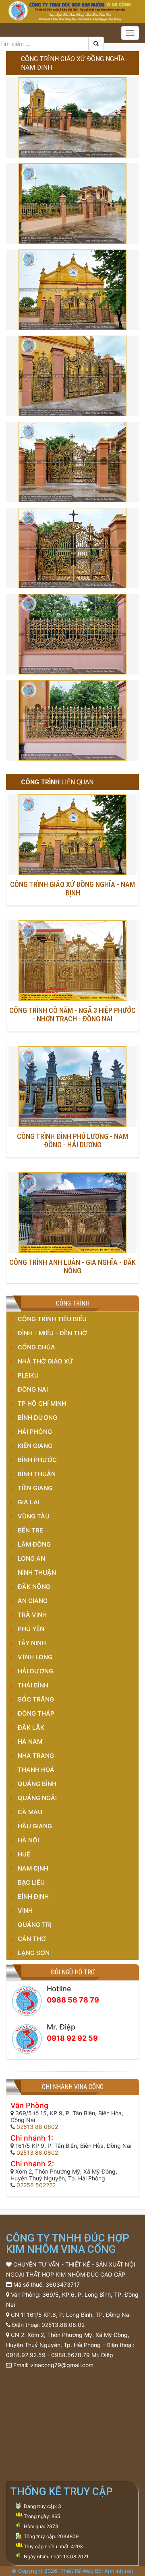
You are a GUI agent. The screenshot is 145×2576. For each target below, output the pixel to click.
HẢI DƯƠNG (35, 1671)
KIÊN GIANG (35, 1446)
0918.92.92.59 (26, 2355)
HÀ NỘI (28, 1840)
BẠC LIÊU (31, 1882)
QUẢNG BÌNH (37, 1784)
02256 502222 (36, 2185)
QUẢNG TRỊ (35, 1925)
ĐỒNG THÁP (36, 1713)
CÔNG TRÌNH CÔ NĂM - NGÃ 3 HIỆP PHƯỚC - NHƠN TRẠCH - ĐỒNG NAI (72, 1015)
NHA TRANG (36, 1756)
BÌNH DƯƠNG (37, 1418)
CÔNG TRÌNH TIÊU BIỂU (52, 1319)
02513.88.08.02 (63, 2325)
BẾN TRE (30, 1530)
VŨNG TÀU (34, 1516)
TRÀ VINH (32, 1615)
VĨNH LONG (35, 1657)
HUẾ (24, 1854)
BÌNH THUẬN (37, 1474)
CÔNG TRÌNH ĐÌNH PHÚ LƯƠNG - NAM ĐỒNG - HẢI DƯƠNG (72, 1141)
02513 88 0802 (37, 2127)
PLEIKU (28, 1375)
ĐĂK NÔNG (34, 1587)
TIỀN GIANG (35, 1488)
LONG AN (31, 1558)
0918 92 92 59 (72, 2038)
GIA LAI (29, 1502)
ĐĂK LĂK (31, 1727)
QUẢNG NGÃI (37, 1798)
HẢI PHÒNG (35, 1432)
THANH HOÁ (36, 1770)
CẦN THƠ (32, 1939)
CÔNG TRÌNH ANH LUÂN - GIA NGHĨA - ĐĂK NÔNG (72, 1266)
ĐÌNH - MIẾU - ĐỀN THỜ (52, 1333)
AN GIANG (33, 1601)
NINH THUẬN (37, 1573)
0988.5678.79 (70, 2355)
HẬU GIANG (35, 1826)
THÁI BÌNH (33, 1685)
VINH (25, 1911)
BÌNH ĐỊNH (33, 1896)
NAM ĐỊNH (33, 1868)
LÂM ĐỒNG (34, 1544)
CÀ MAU (30, 1812)
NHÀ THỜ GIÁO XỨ (46, 1361)
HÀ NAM (30, 1742)
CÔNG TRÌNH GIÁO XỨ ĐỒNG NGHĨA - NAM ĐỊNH (72, 889)
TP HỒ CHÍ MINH (42, 1403)
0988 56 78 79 (73, 2000)
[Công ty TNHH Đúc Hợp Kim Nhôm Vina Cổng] (72, 10)
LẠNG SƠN (34, 1953)
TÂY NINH (32, 1643)
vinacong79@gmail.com (62, 2365)
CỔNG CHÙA (36, 1347)
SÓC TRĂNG (36, 1699)
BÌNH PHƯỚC (37, 1460)
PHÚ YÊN (31, 1629)
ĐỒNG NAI (33, 1389)
